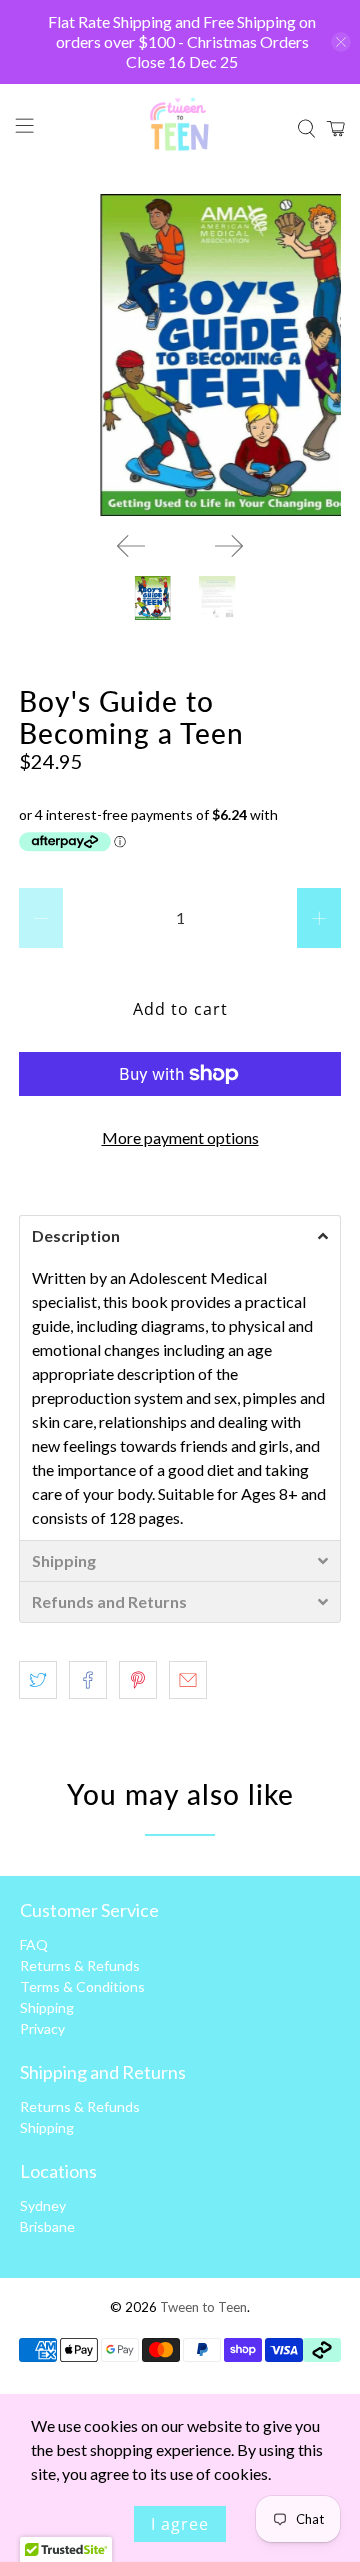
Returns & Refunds (80, 1965)
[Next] (229, 546)
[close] (341, 42)
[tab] (180, 1235)
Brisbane (47, 2226)
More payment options (180, 1137)
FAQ (34, 1944)
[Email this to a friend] (188, 1680)
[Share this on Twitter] (38, 1680)
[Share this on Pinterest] (138, 1680)
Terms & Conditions (82, 1986)
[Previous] (131, 546)
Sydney (43, 2205)
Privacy (42, 2028)
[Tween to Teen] (180, 129)
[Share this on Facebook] (88, 1680)
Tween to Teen (203, 2307)
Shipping (47, 2007)
